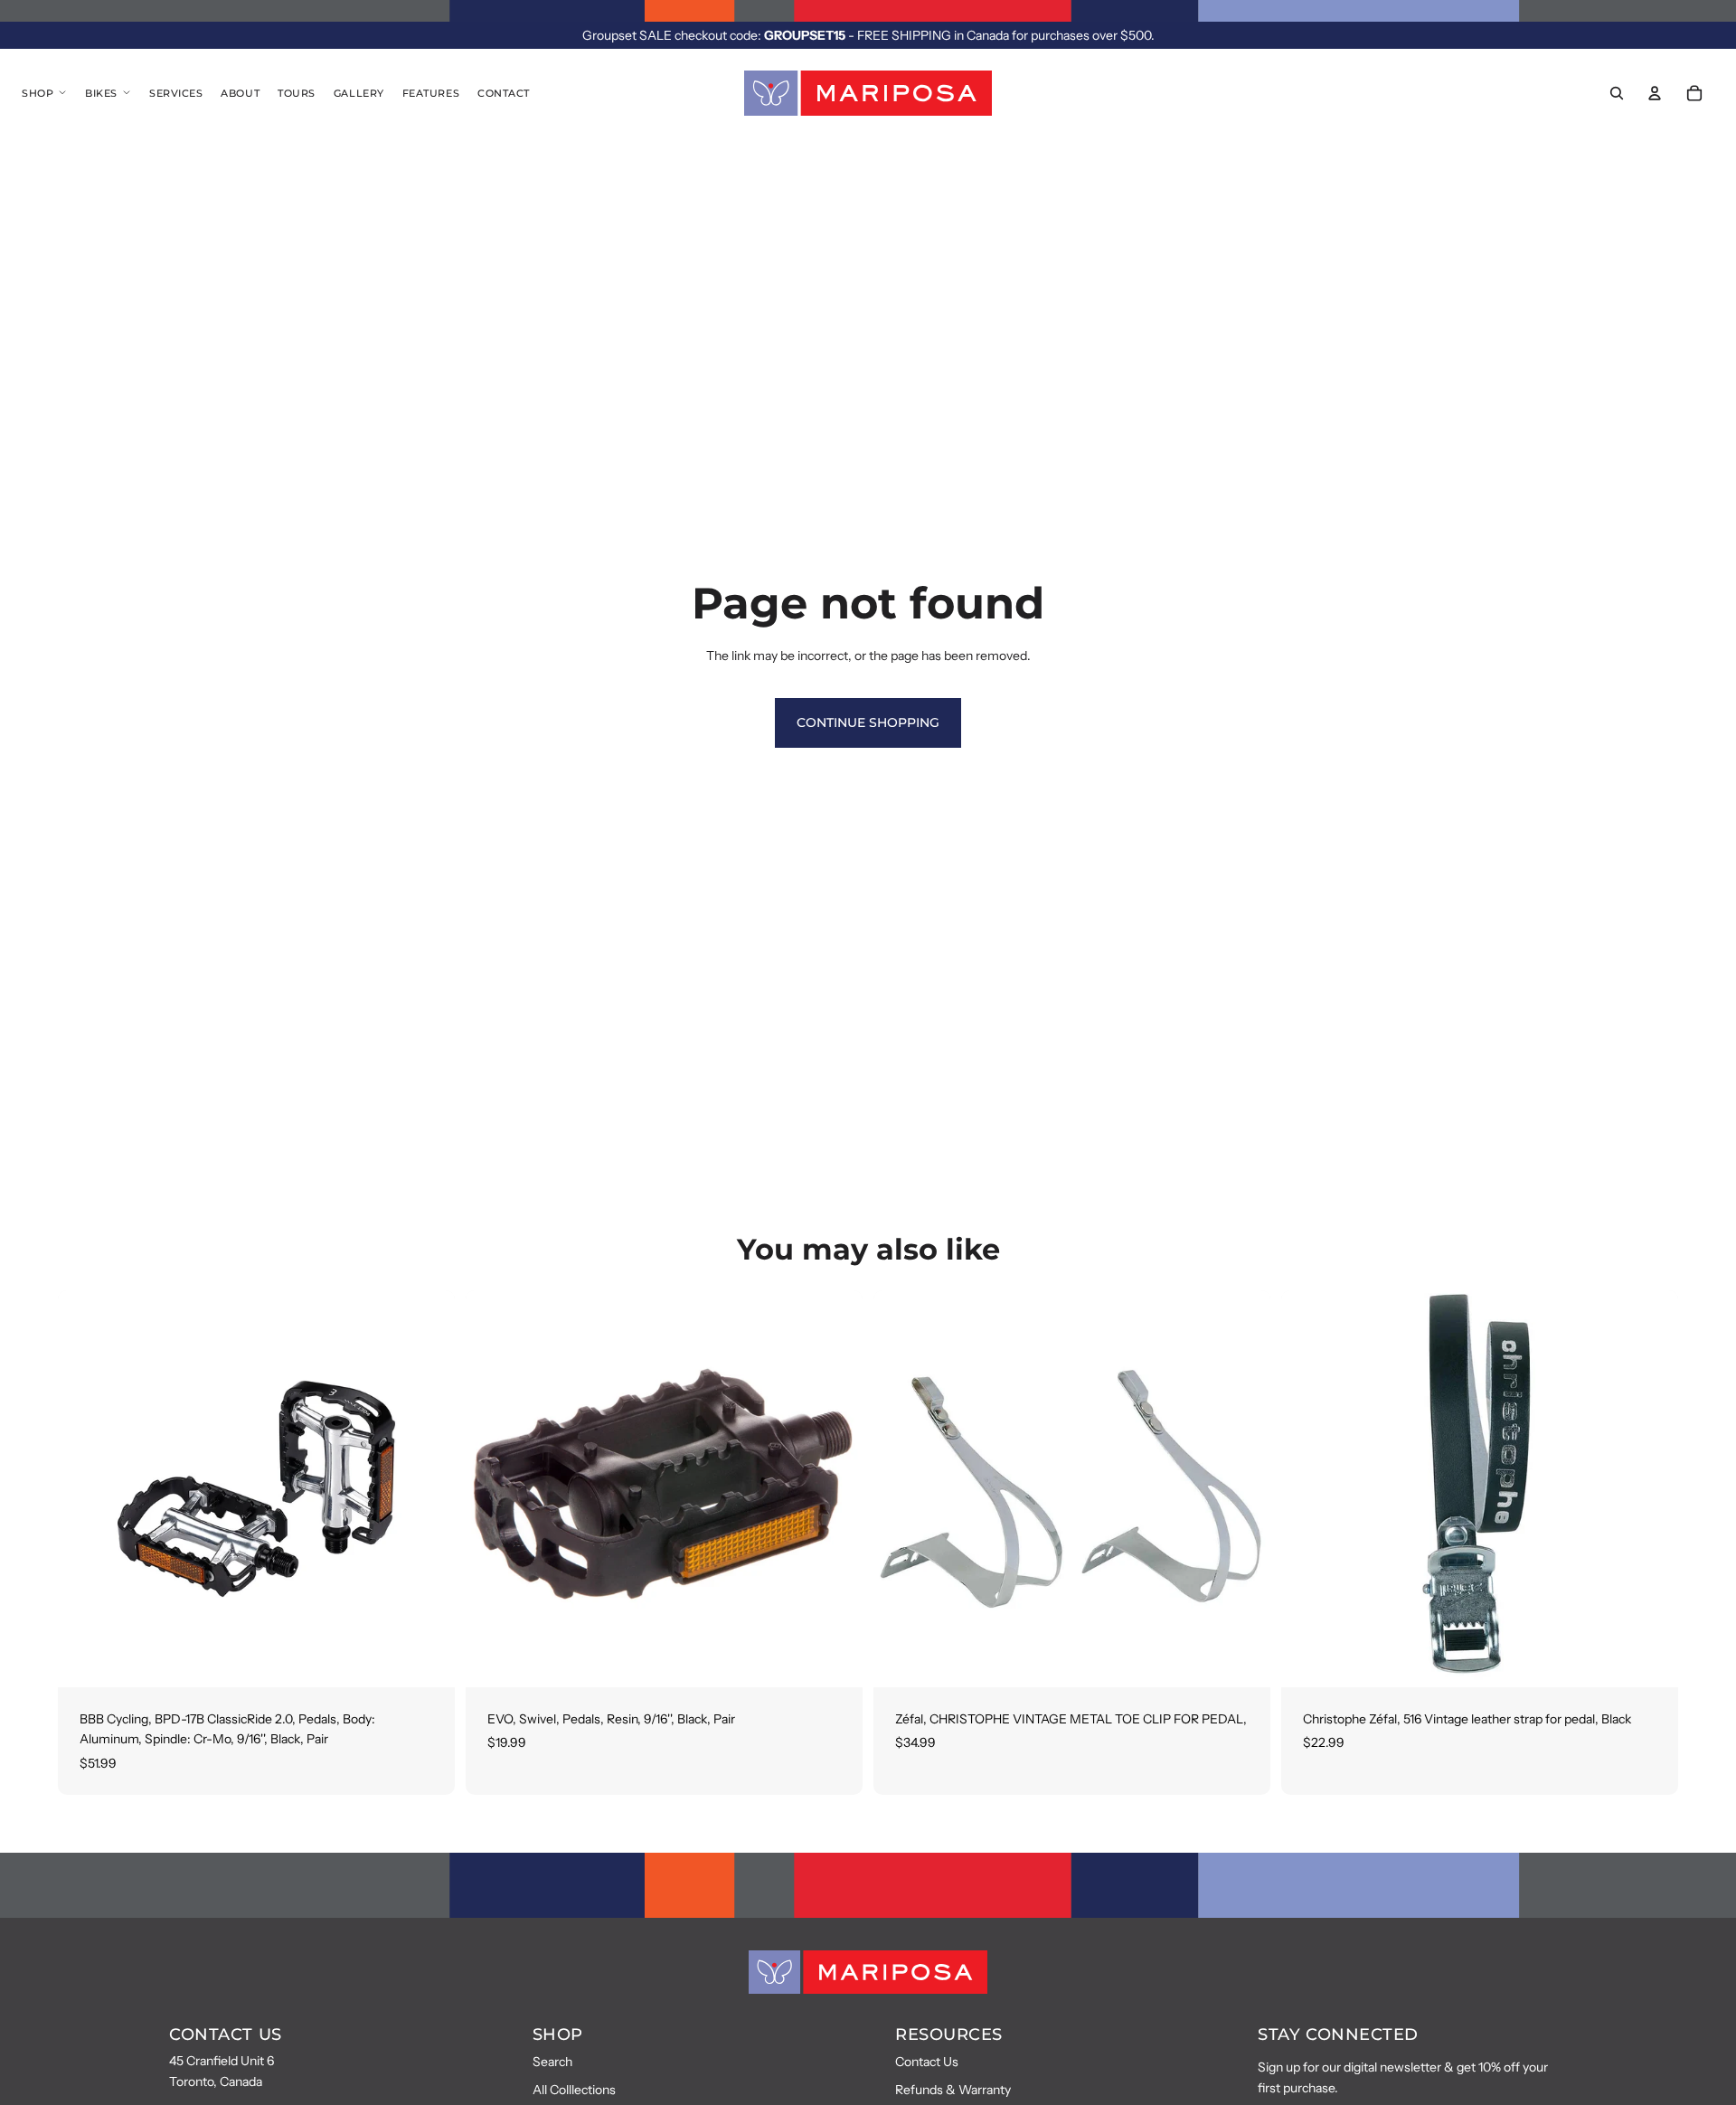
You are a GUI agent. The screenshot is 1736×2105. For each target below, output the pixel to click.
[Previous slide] (85, 1489)
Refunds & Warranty (953, 2090)
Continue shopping (868, 722)
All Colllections (574, 2090)
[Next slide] (428, 1489)
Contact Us (927, 2062)
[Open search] (1617, 93)
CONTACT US (225, 2034)
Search (552, 2062)
